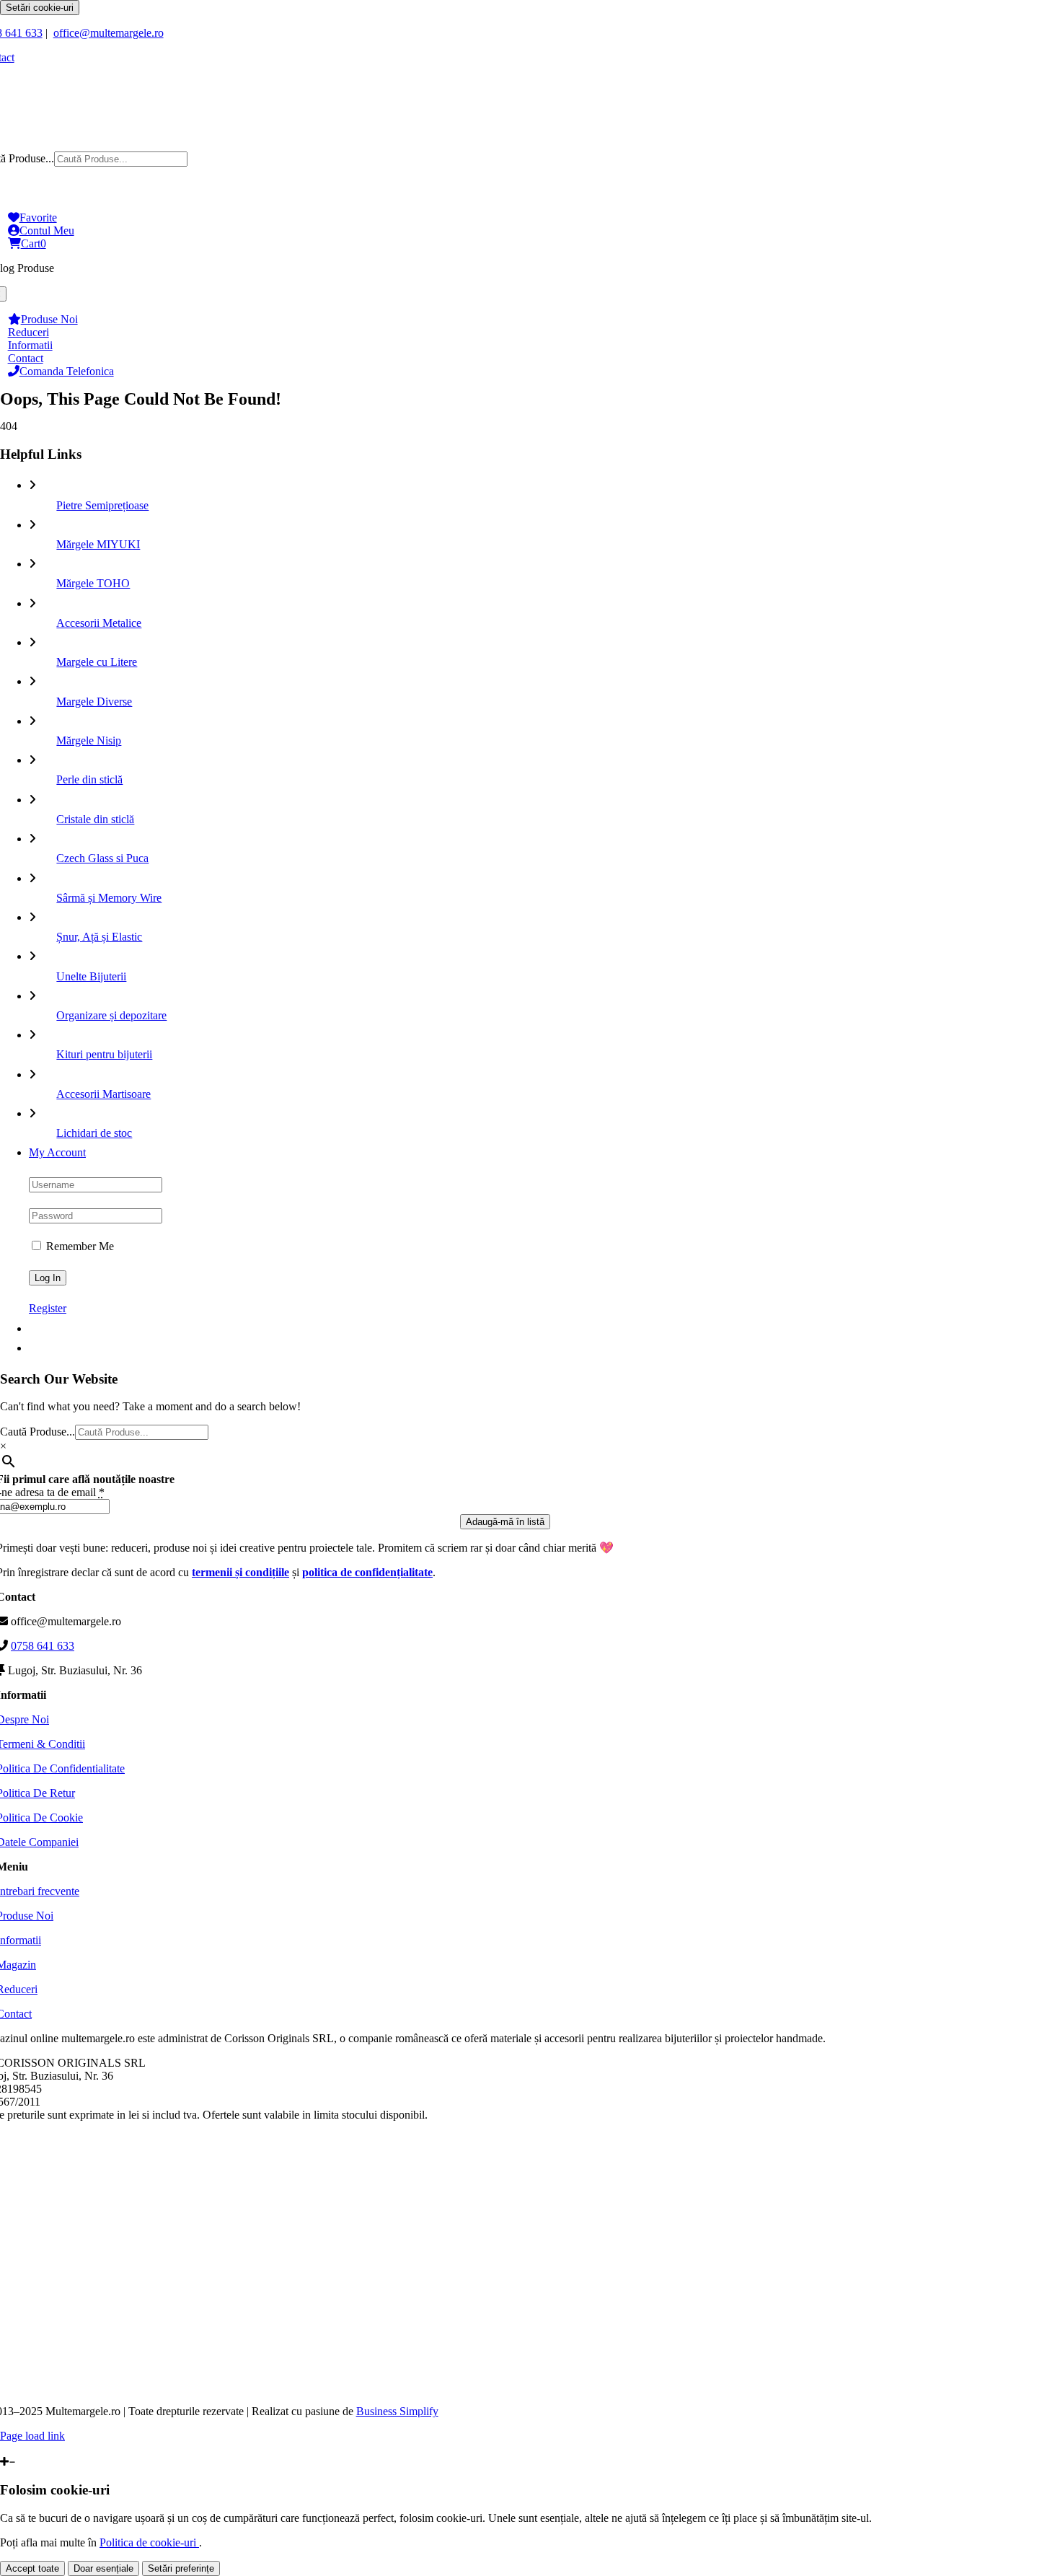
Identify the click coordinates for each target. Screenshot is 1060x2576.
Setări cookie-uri (40, 8)
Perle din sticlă (89, 779)
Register (48, 1308)
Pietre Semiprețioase (102, 505)
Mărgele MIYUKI (98, 544)
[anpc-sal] (504, 2387)
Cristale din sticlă (95, 819)
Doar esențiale (103, 2568)
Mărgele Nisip (89, 740)
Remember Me (79, 1246)
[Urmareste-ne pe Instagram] (12, 2449)
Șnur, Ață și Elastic (99, 937)
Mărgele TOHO (93, 583)
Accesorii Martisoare (103, 1094)
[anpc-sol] (504, 2294)
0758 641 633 (43, 1646)
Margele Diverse (94, 702)
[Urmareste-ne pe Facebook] (4, 2449)
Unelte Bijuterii (91, 976)
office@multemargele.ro (109, 33)
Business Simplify (397, 2411)
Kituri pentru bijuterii (104, 1054)
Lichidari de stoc (94, 1133)
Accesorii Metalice (99, 623)
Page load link (32, 2436)
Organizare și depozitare (111, 1015)
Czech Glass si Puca (102, 858)
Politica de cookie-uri (149, 2542)
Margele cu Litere (97, 662)
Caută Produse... (37, 1432)
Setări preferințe (181, 2568)
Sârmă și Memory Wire (109, 898)
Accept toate (32, 2568)
